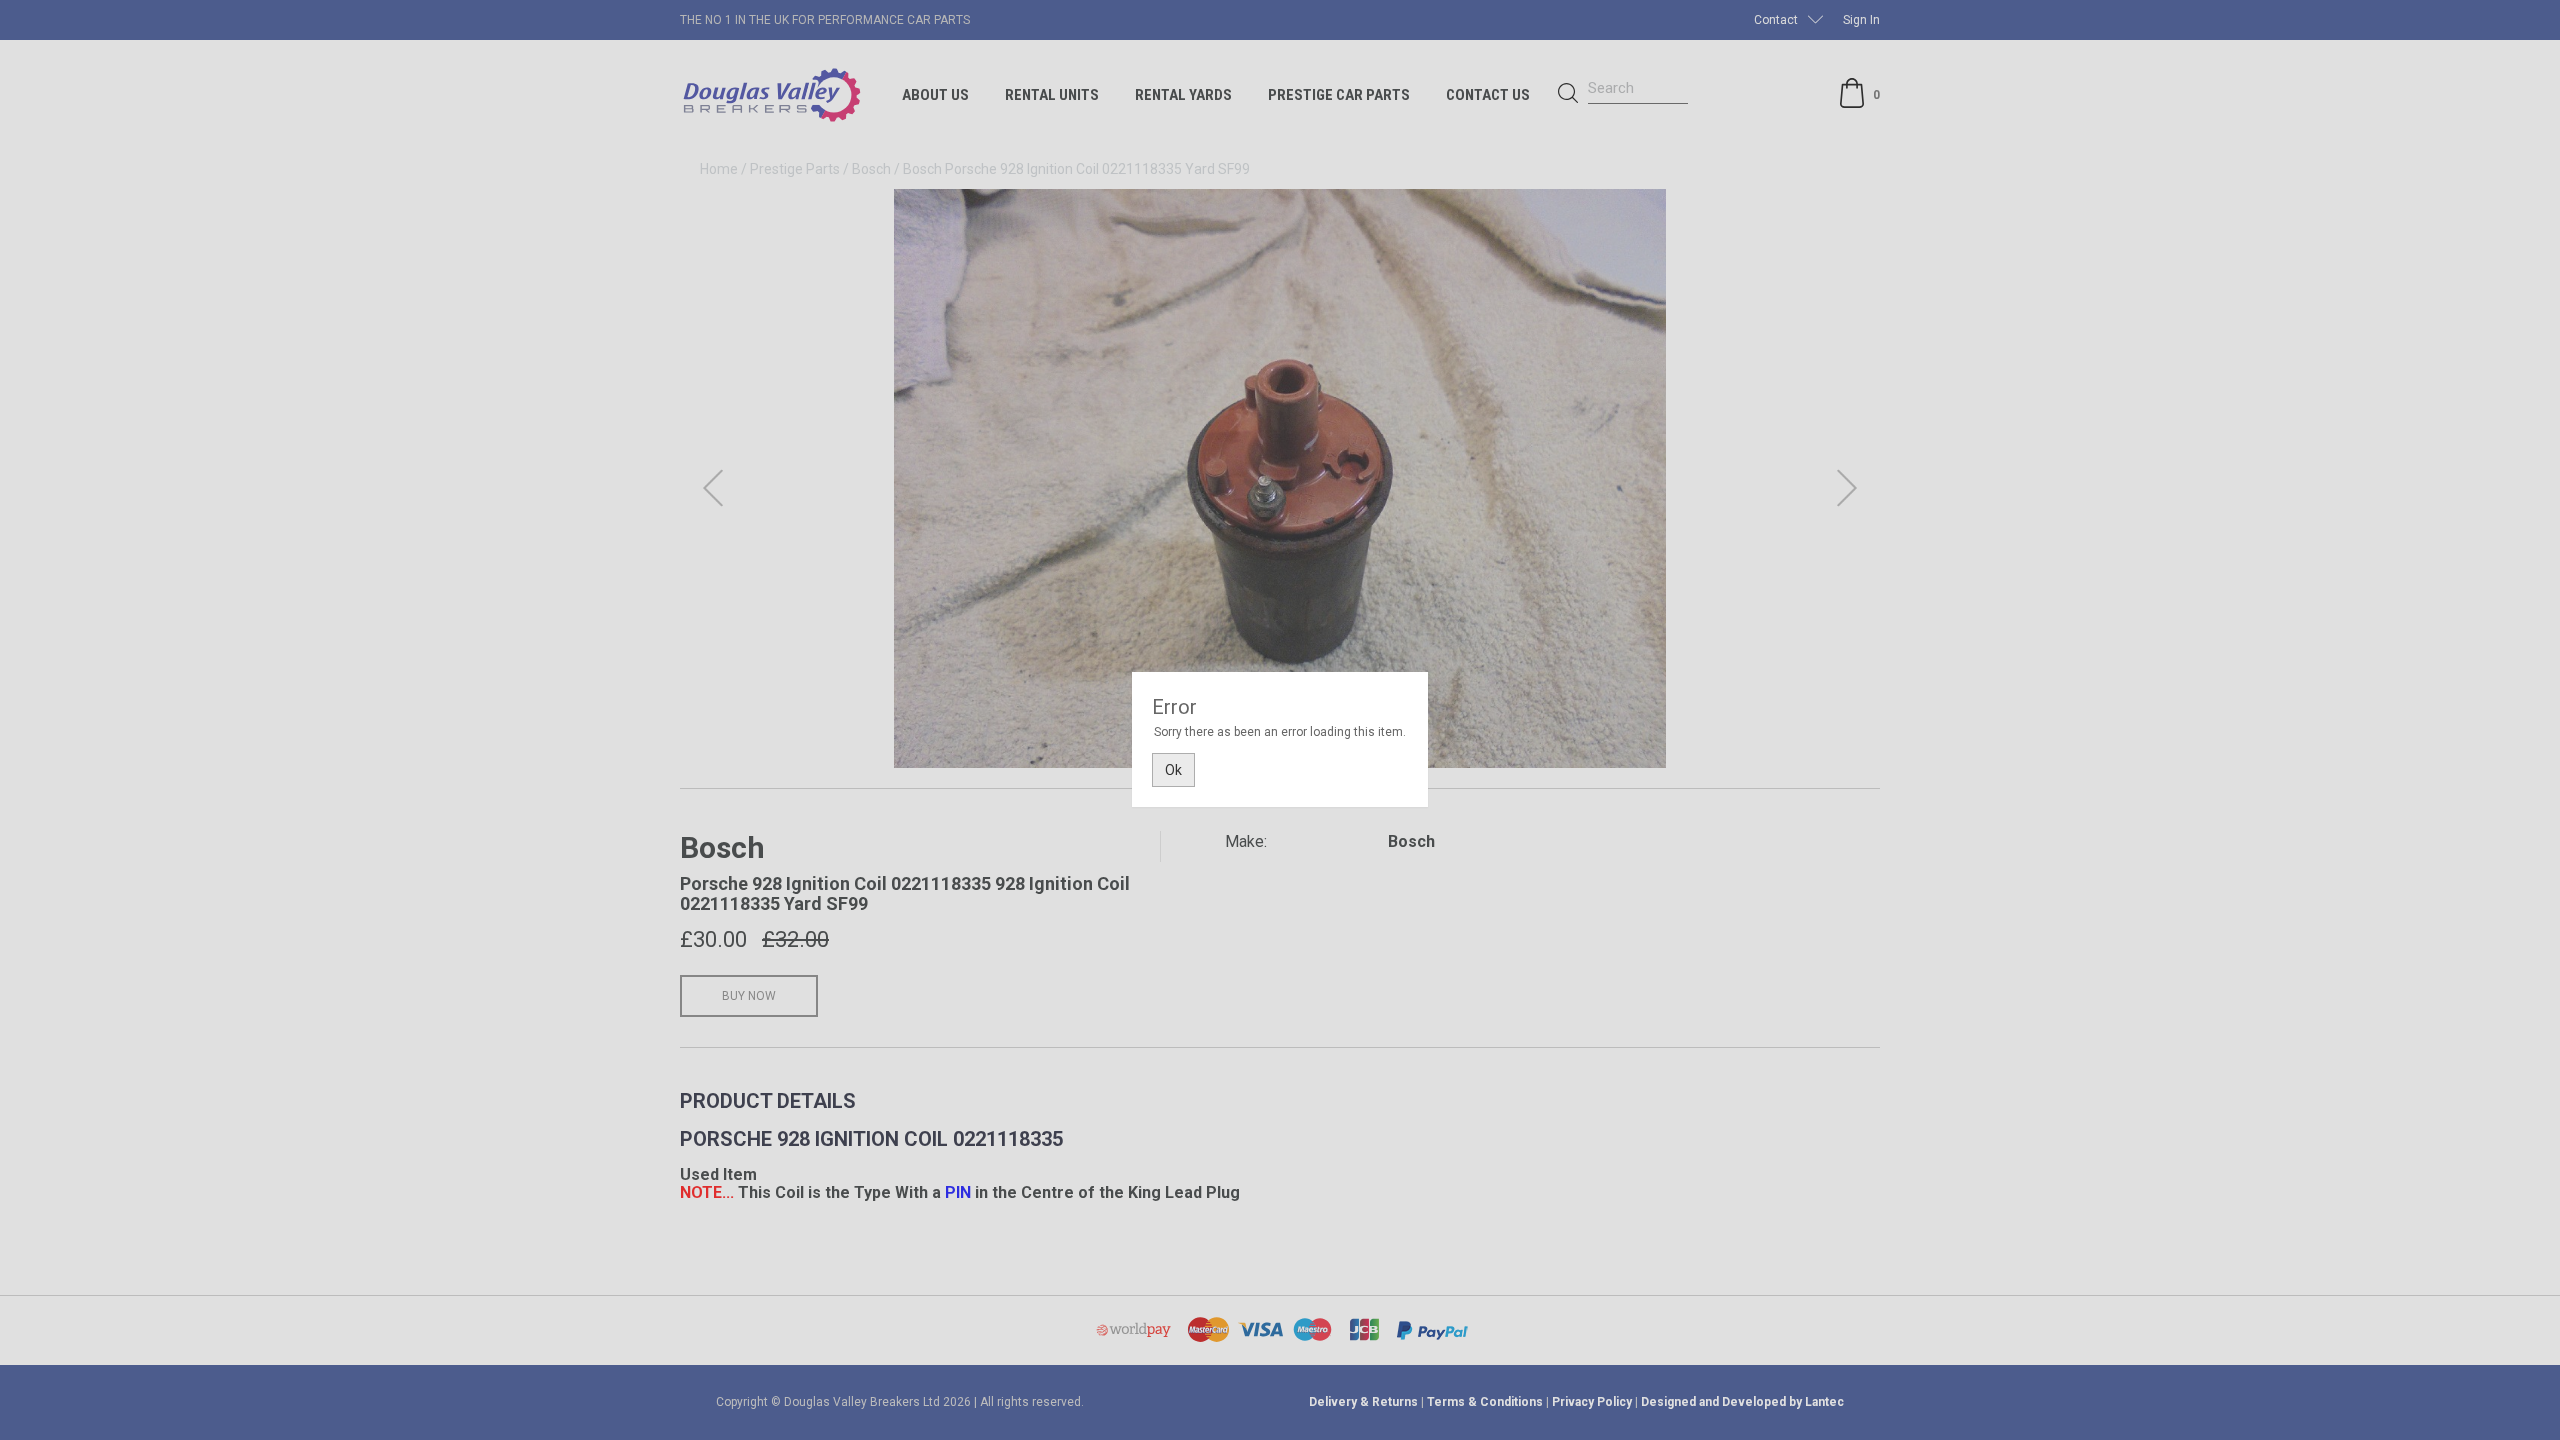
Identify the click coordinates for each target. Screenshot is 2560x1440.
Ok (1173, 770)
